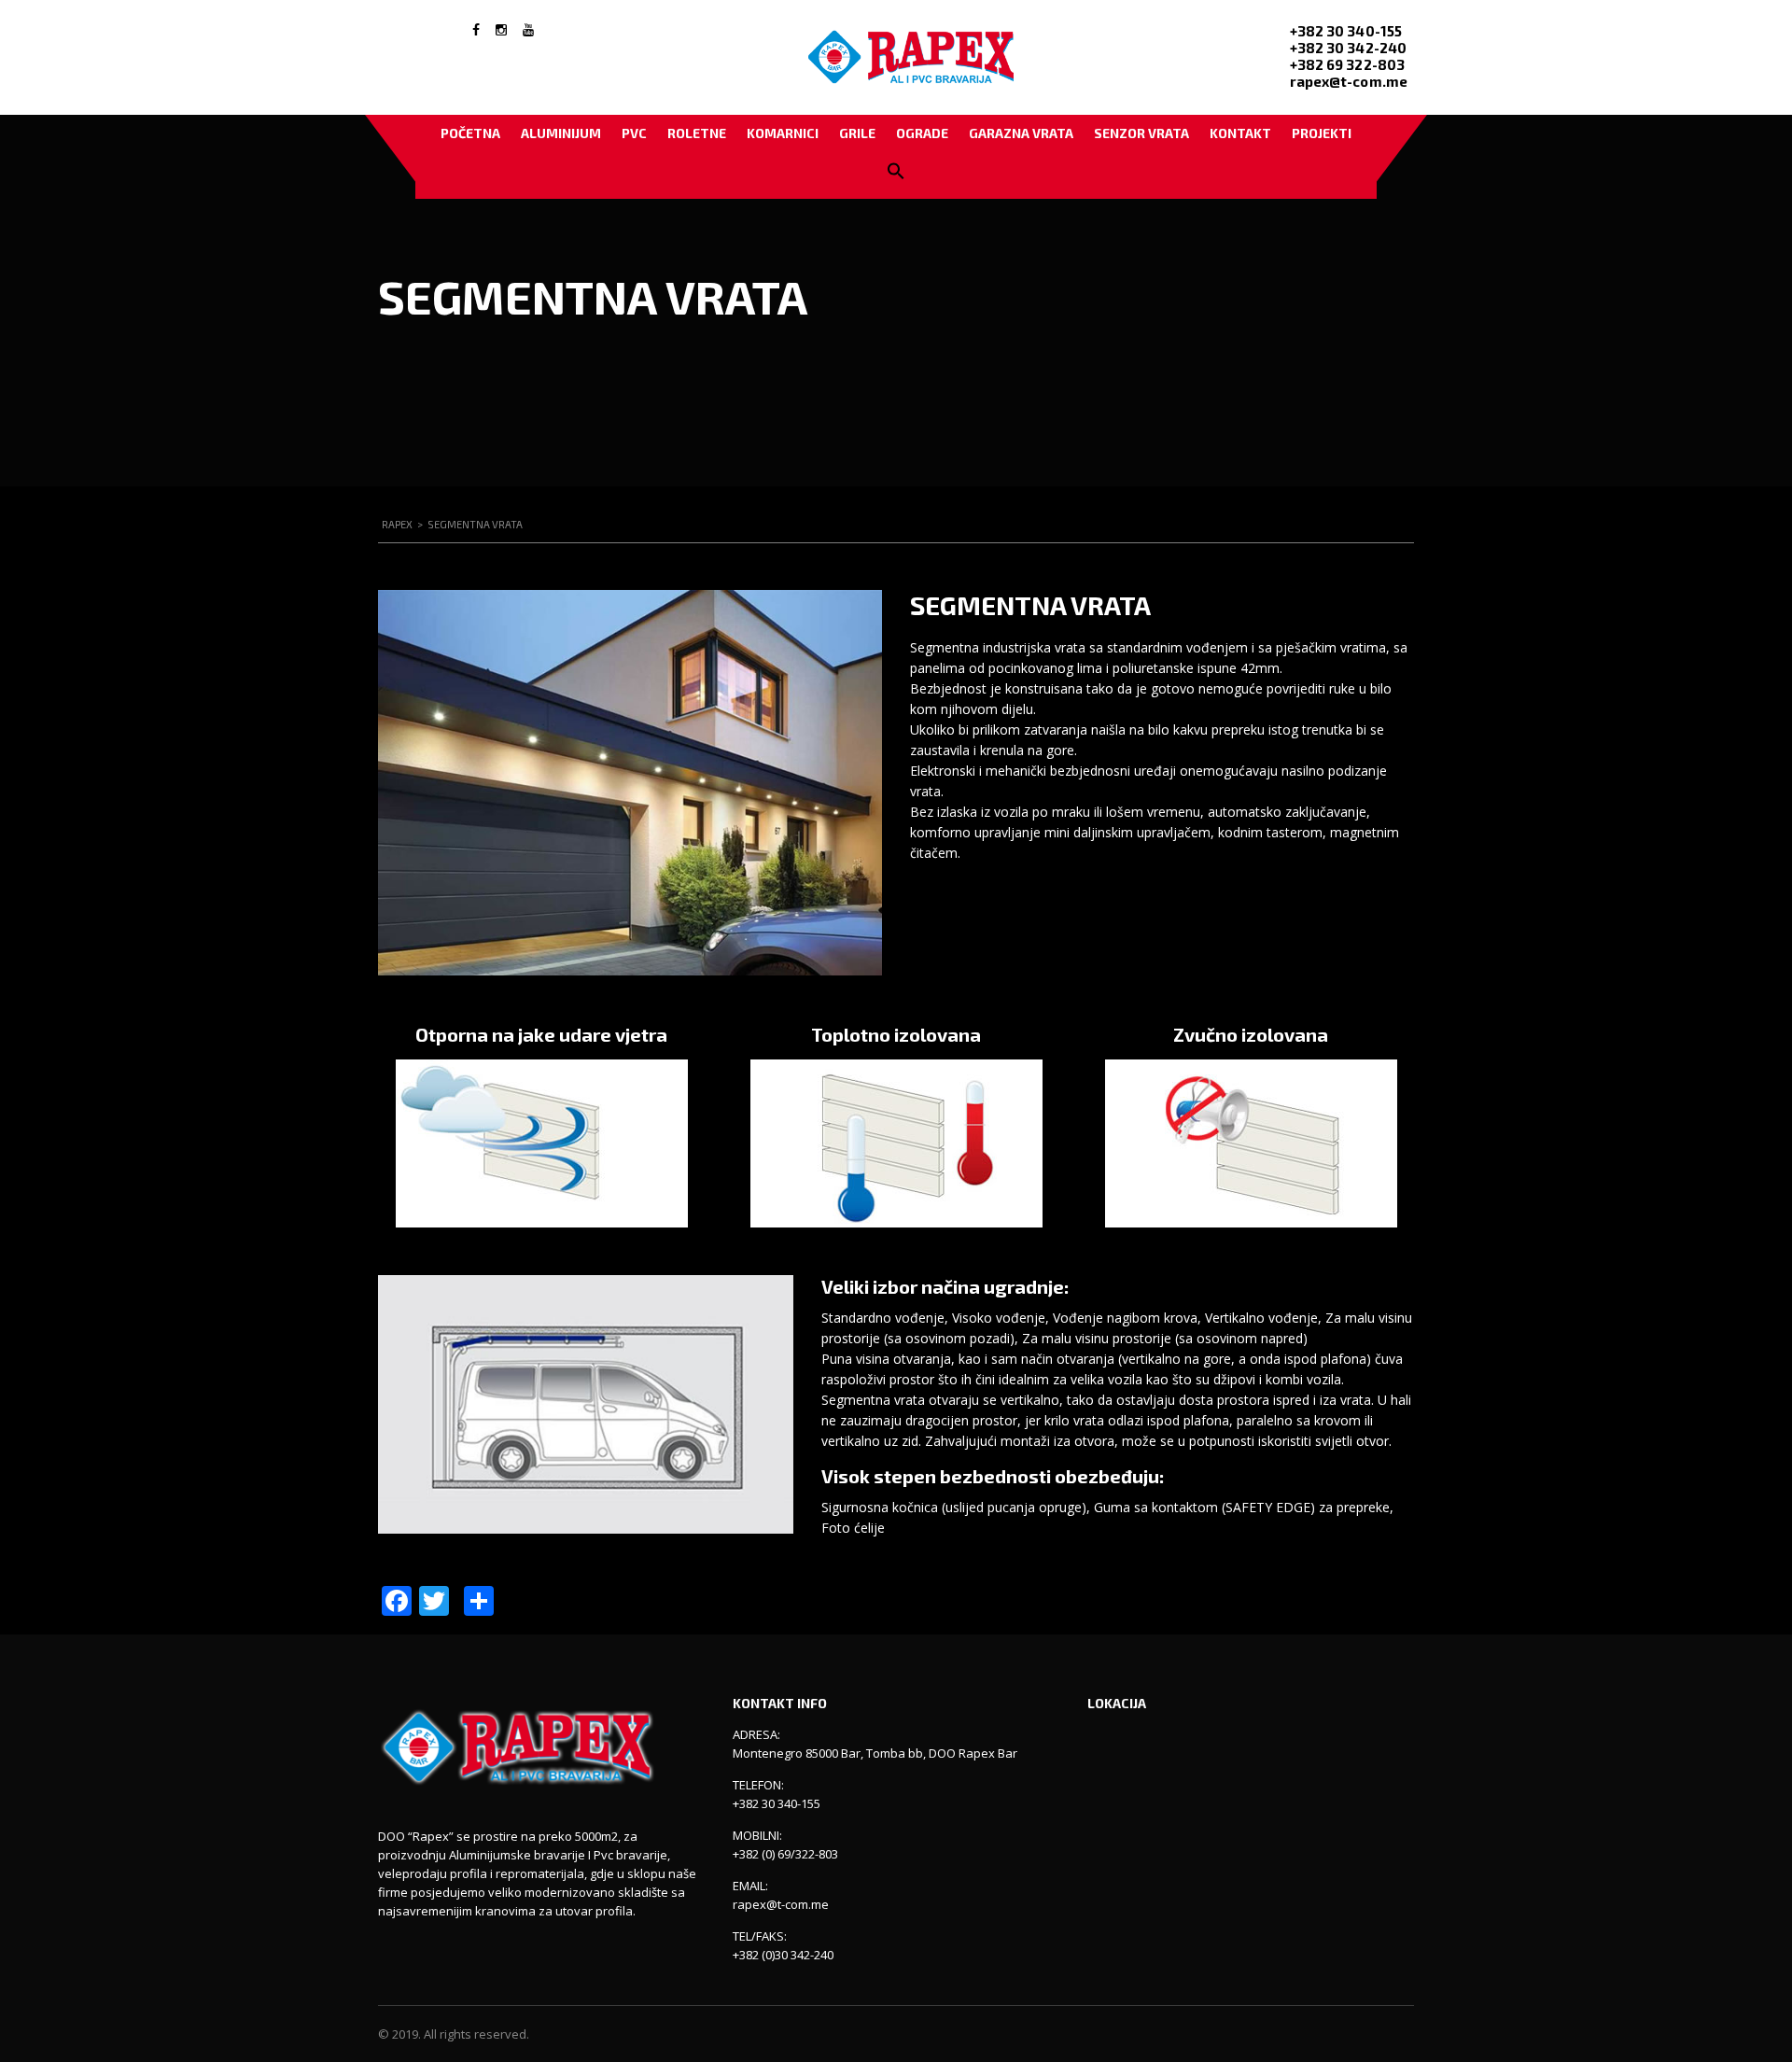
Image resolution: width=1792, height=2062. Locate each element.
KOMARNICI (783, 133)
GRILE (857, 133)
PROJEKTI (1322, 133)
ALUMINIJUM (561, 133)
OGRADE (922, 133)
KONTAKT (1240, 133)
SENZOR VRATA (1141, 133)
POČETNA (470, 133)
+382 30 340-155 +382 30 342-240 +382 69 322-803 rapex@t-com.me (1349, 56)
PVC (634, 133)
